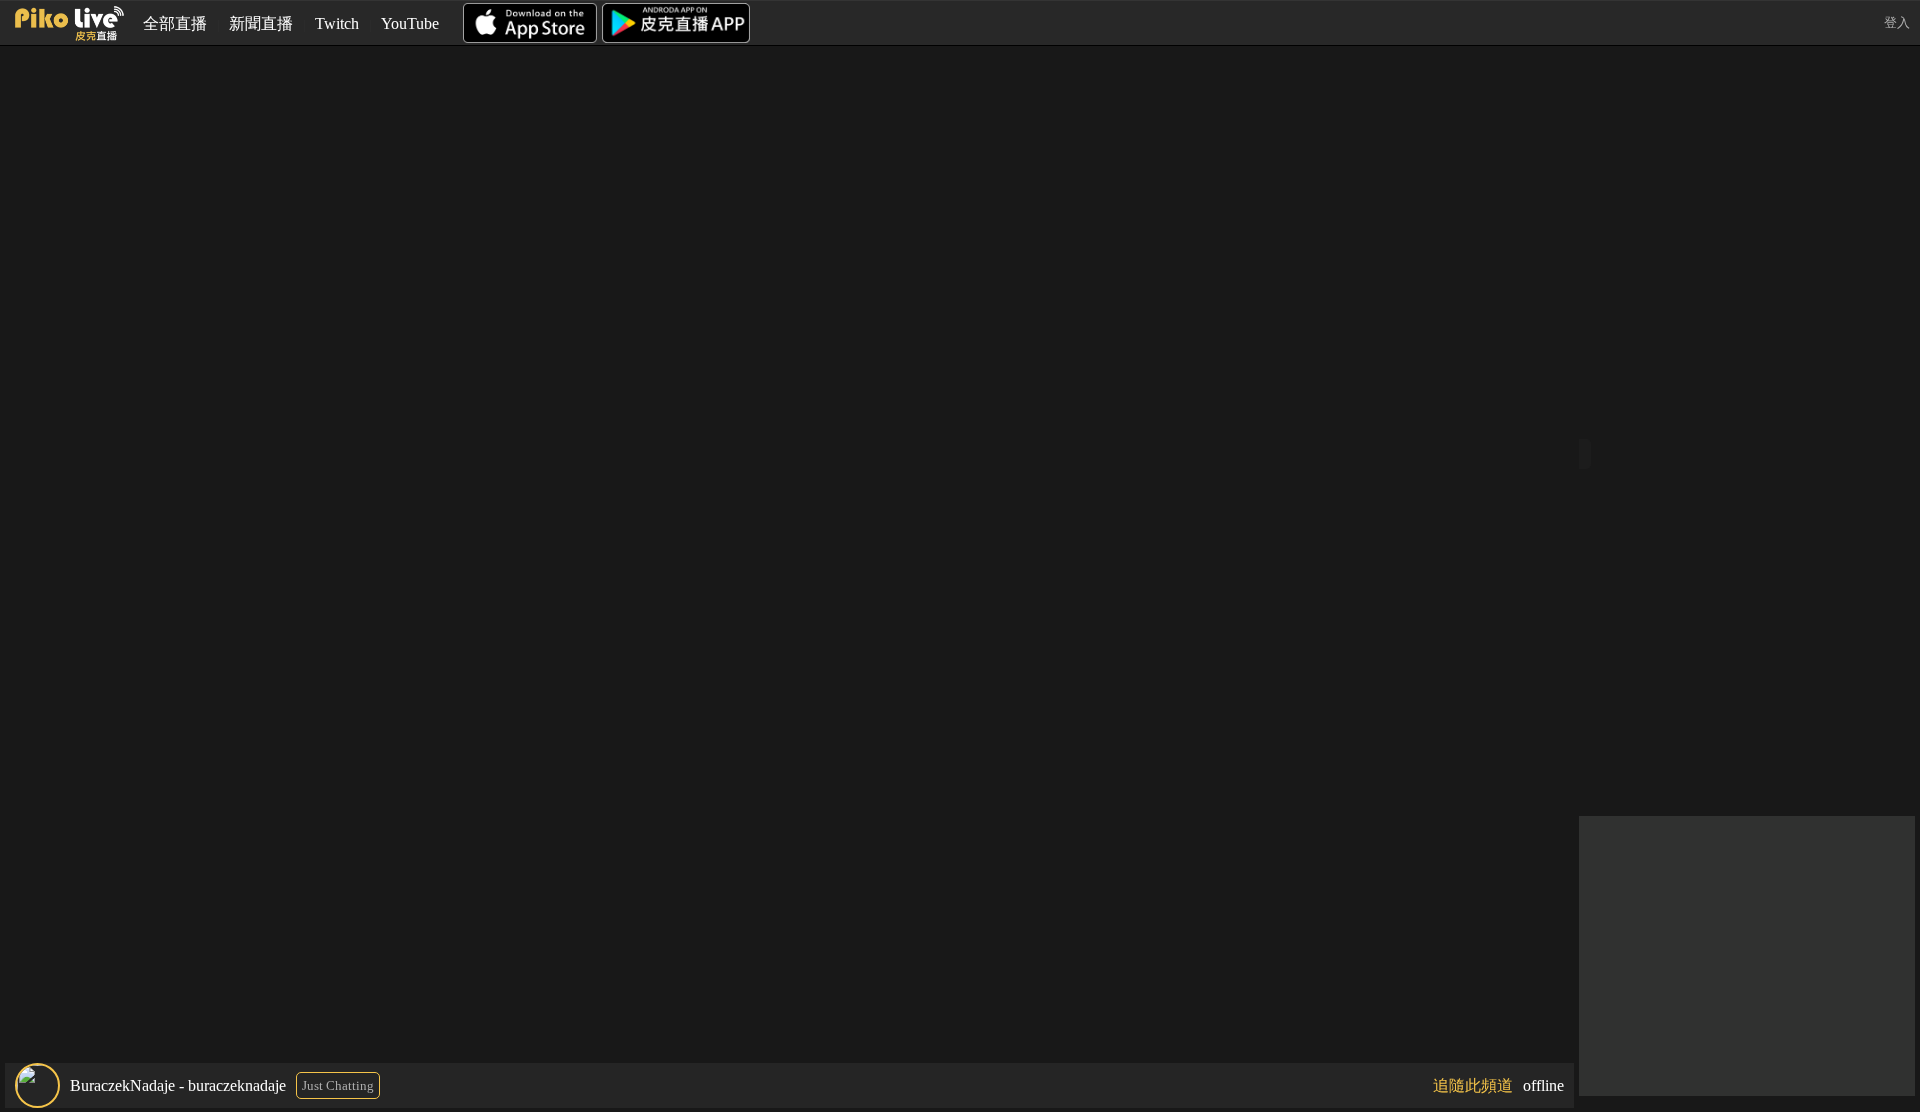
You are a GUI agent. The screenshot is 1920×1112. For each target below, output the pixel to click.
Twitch (337, 23)
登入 (1897, 22)
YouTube (410, 23)
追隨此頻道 (1473, 1085)
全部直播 (175, 23)
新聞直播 (261, 23)
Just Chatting (338, 1085)
